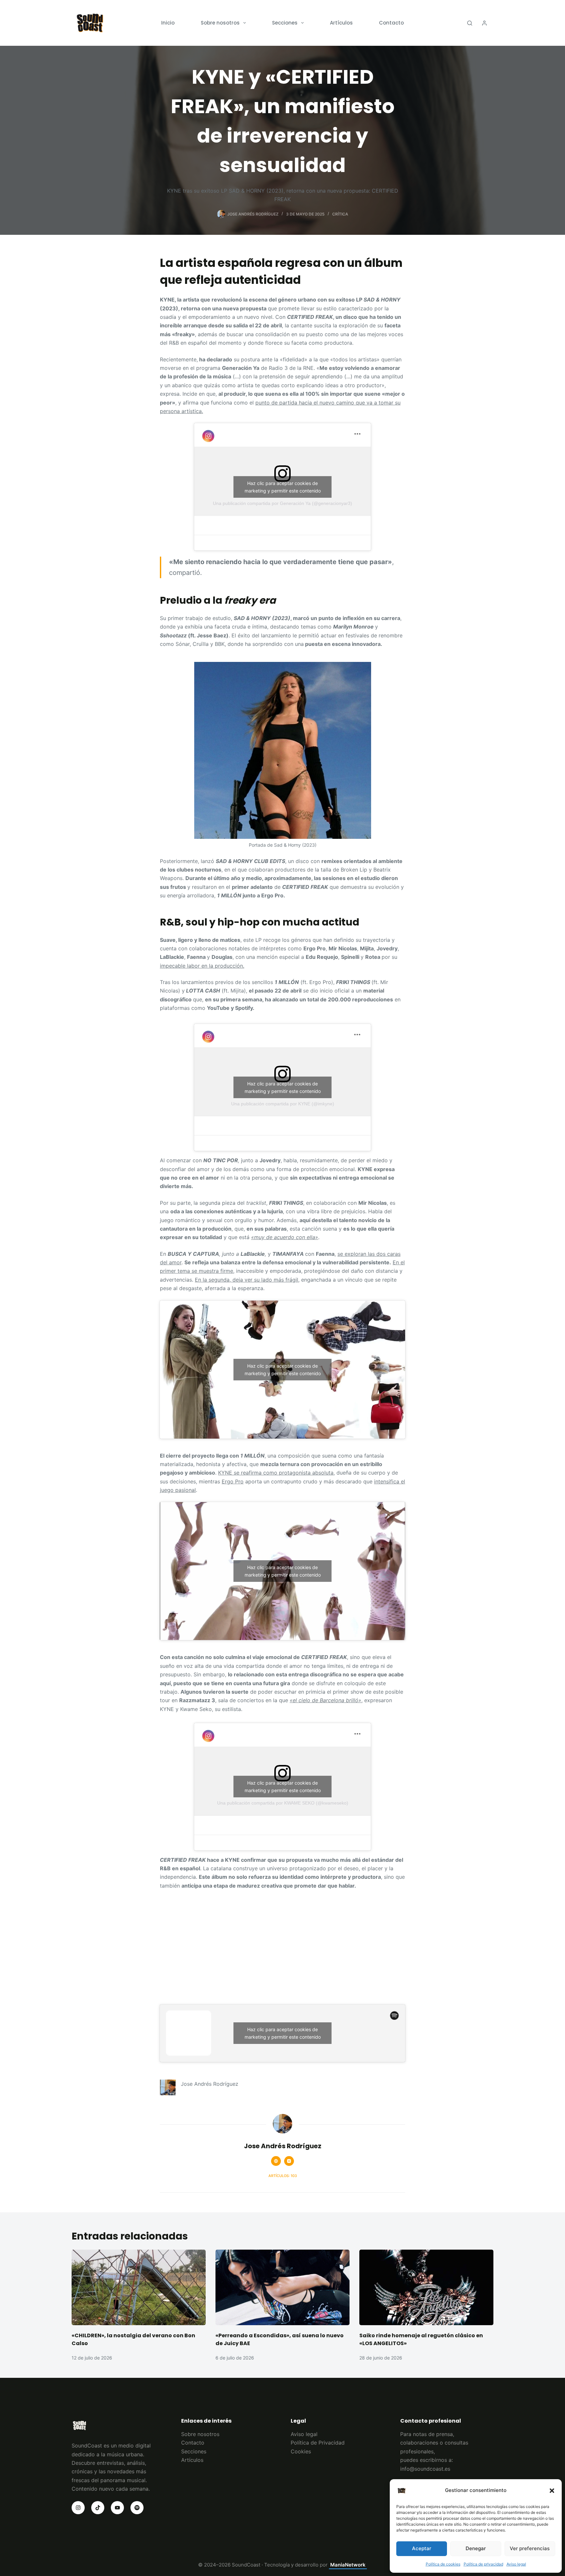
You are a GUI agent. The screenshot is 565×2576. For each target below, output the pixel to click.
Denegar (476, 2548)
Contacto (391, 23)
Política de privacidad (483, 2564)
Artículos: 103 (283, 2176)
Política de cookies (443, 2564)
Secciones (285, 23)
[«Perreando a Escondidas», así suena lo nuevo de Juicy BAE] (282, 2287)
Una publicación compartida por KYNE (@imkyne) (283, 1104)
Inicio (168, 23)
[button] (552, 2491)
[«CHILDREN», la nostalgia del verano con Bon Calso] (139, 2287)
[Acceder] (484, 23)
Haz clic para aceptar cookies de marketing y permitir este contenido (283, 487)
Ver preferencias (530, 2548)
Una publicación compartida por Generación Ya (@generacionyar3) (282, 503)
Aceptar (422, 2548)
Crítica (340, 214)
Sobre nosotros (220, 23)
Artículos (341, 23)
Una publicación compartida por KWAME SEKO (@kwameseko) (283, 1803)
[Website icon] (276, 2161)
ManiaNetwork (348, 2565)
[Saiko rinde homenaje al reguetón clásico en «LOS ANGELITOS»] (426, 2287)
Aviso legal (516, 2564)
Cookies (301, 2451)
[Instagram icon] (289, 2161)
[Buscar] (470, 23)
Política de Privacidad (318, 2443)
